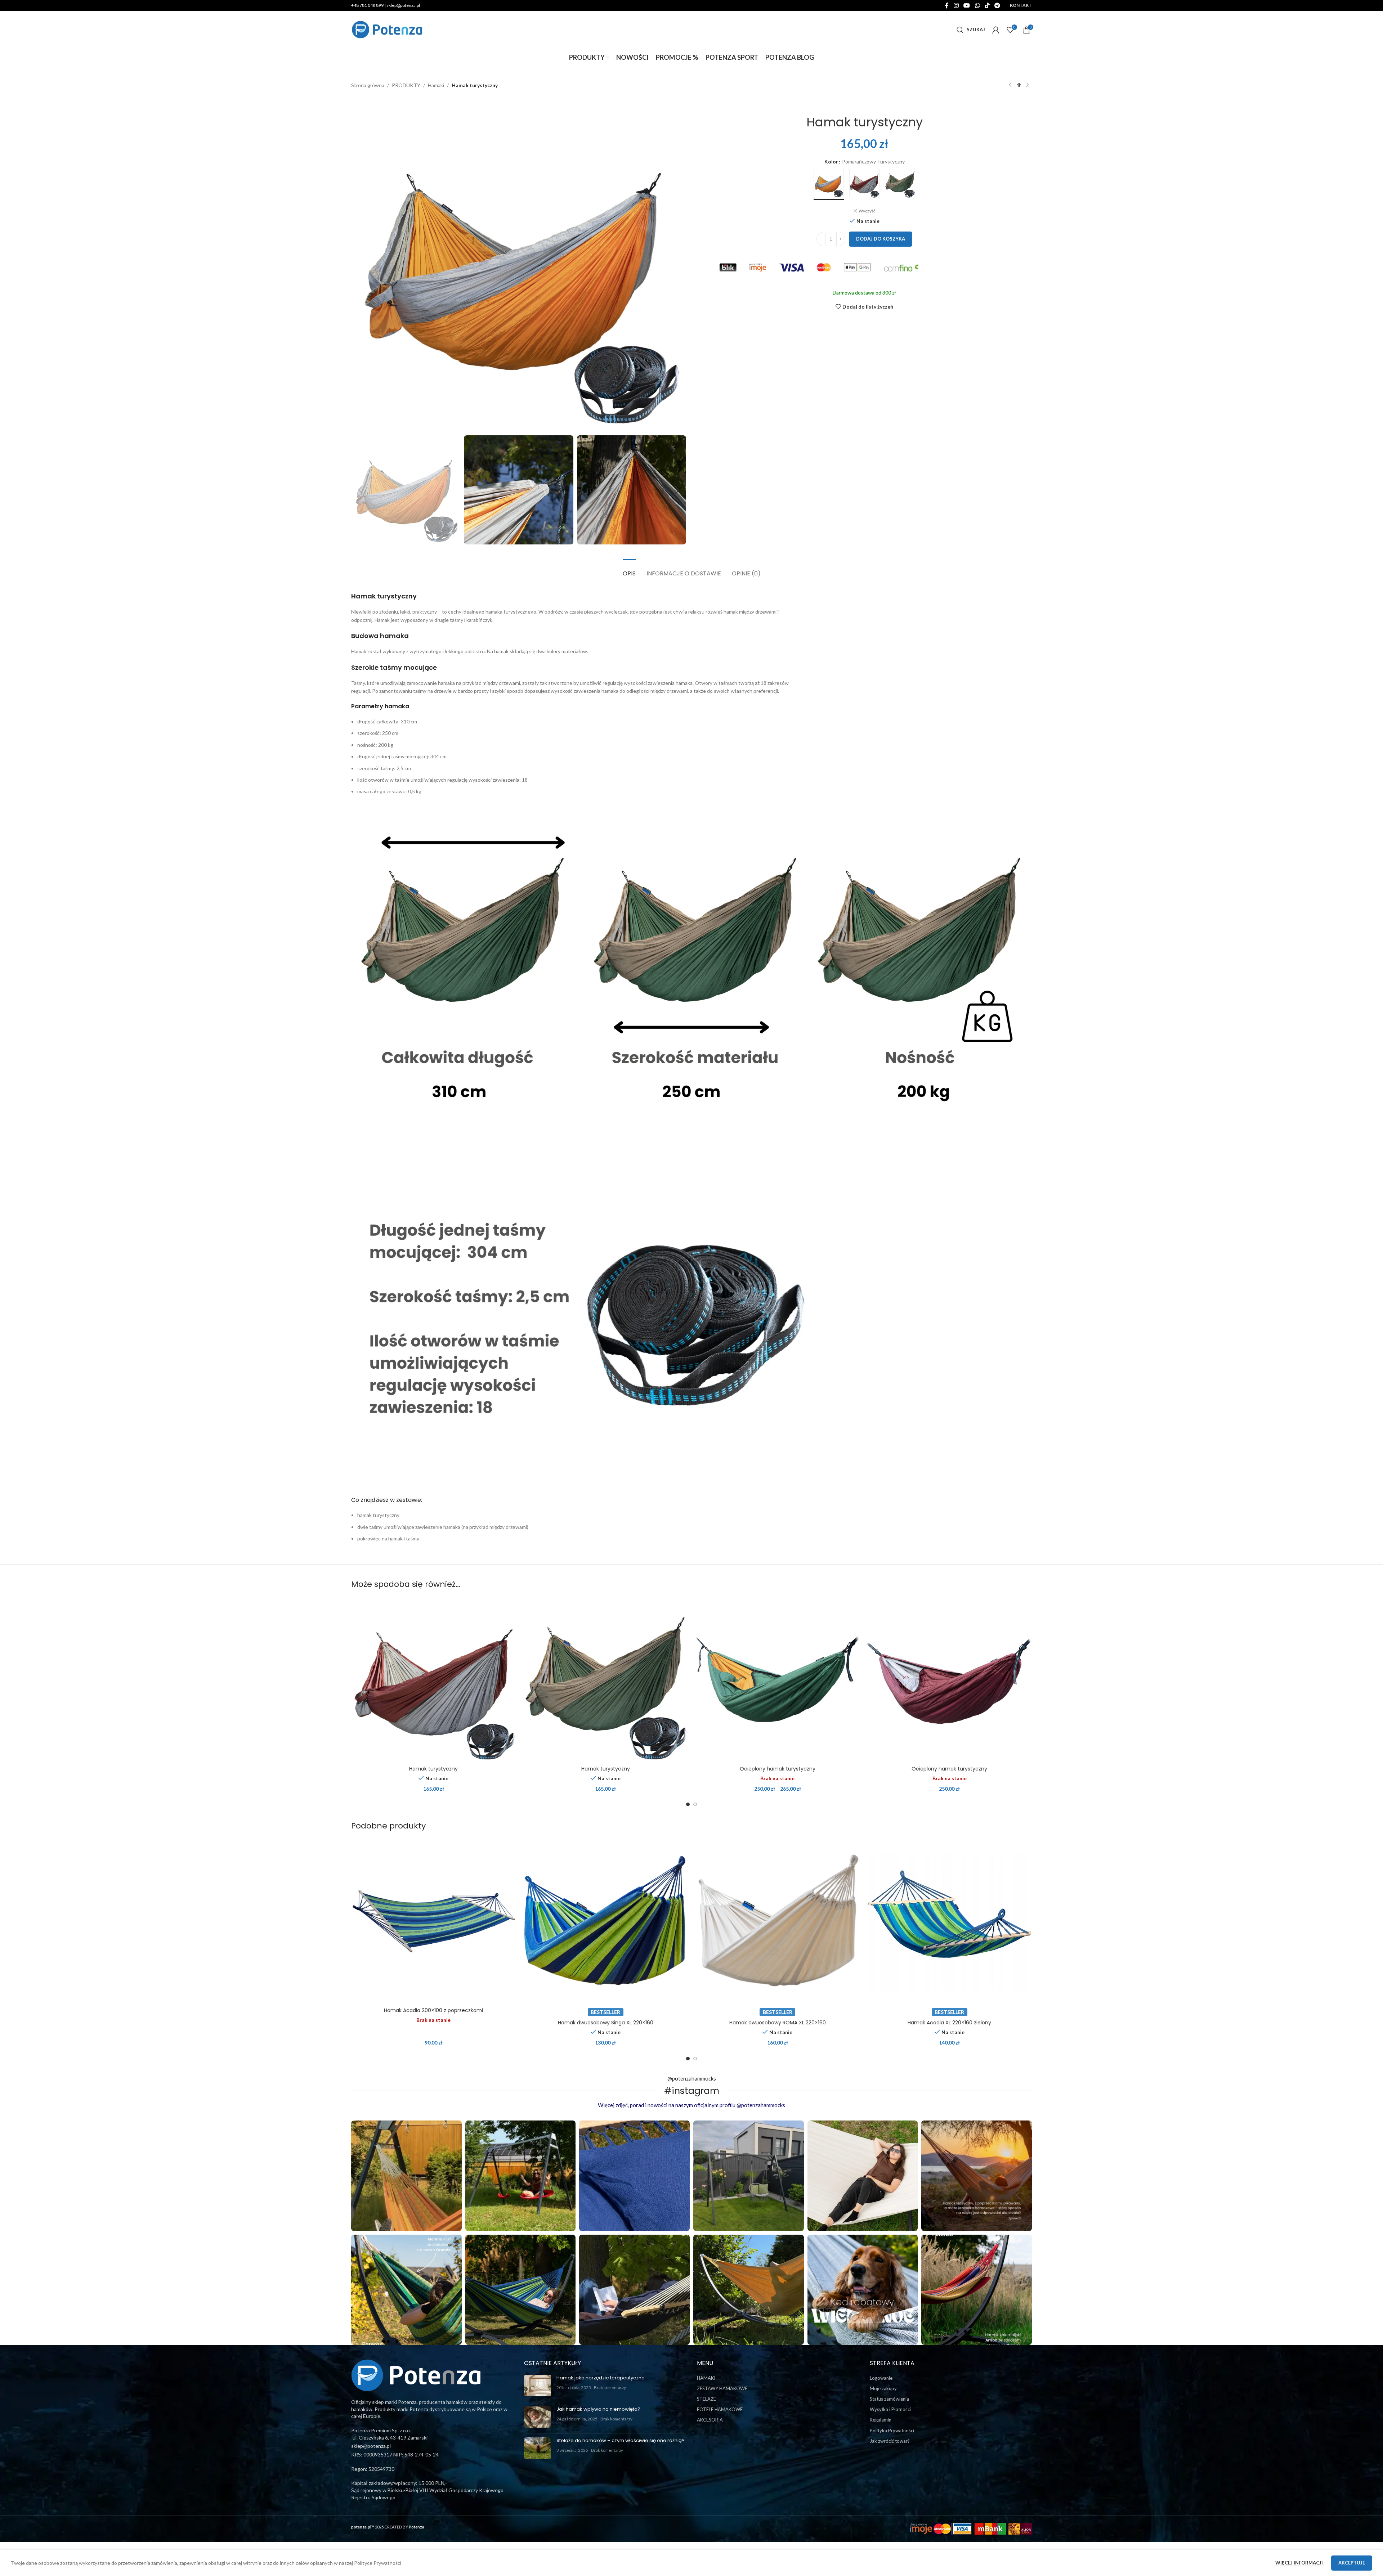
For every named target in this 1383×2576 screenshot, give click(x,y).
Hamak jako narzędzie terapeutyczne (601, 2378)
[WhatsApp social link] (977, 5)
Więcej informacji (1300, 2563)
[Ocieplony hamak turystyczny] (778, 1680)
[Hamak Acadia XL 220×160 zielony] (950, 1921)
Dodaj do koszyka (881, 239)
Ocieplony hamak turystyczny (778, 1769)
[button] (360, 490)
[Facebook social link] (947, 5)
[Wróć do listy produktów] (1019, 85)
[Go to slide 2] (695, 1804)
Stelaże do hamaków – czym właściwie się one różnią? (621, 2440)
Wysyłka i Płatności (890, 2409)
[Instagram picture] (406, 2176)
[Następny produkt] (1028, 85)
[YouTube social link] (967, 5)
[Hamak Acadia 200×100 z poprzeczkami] (434, 1921)
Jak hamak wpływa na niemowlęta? (598, 2409)
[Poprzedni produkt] (1010, 85)
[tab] (629, 570)
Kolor (831, 161)
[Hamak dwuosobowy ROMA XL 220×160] (778, 1921)
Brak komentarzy (610, 2387)
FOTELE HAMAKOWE (720, 2409)
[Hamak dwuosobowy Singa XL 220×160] (606, 1921)
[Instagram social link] (956, 5)
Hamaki (436, 85)
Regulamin (881, 2420)
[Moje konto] (996, 30)
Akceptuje (1352, 2563)
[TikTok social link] (987, 5)
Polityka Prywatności (892, 2431)
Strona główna (368, 85)
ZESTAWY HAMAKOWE (722, 2388)
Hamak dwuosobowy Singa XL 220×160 (606, 2023)
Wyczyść (867, 211)
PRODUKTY (406, 85)
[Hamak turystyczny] (434, 1680)
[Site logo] (387, 29)
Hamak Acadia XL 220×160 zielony (949, 2023)
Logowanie (881, 2378)
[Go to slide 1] (688, 1804)
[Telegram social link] (997, 5)
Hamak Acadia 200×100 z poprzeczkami (433, 2010)
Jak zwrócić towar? (890, 2441)
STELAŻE (706, 2399)
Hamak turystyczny (433, 1769)
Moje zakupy (883, 2388)
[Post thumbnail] (538, 2386)
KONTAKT (1021, 5)
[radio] (829, 183)
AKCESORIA (710, 2420)
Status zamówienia (889, 2399)
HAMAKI (706, 2378)
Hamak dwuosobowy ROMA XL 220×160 (778, 2023)
